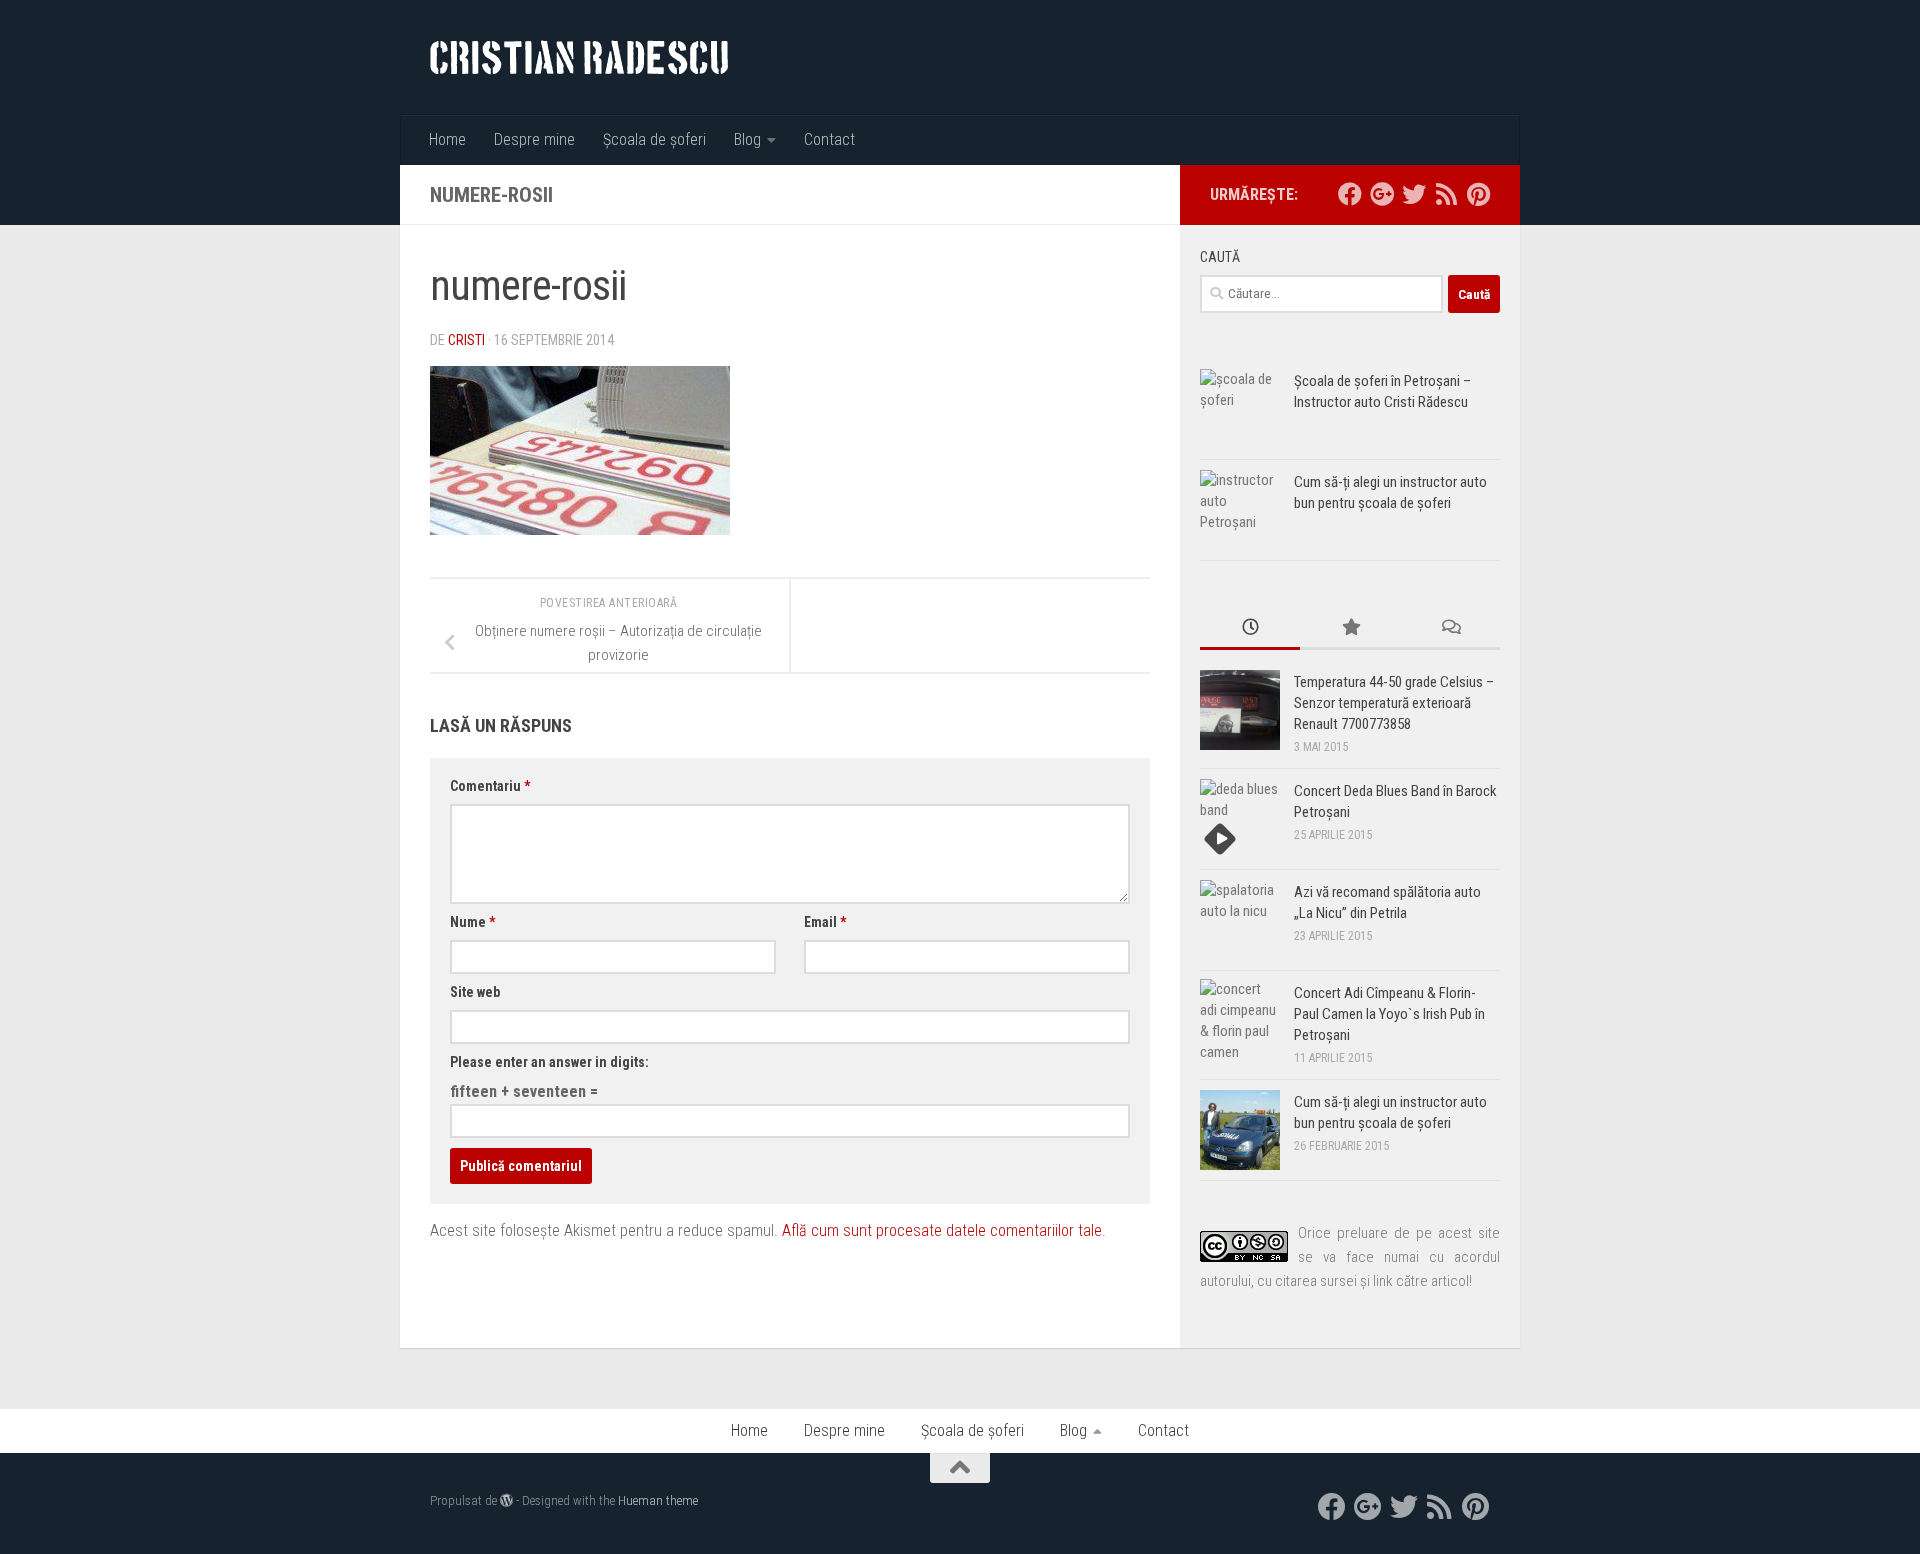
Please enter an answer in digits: (549, 1062)
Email (825, 922)
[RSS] (1446, 194)
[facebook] (1350, 194)
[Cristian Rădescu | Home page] (579, 57)
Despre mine (534, 139)
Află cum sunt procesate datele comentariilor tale (942, 1230)
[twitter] (1414, 194)
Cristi (466, 340)
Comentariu (490, 786)
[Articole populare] (1350, 628)
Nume (472, 922)
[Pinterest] (1478, 194)
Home (447, 139)
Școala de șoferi (654, 139)
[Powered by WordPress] (506, 1500)
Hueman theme (658, 1500)
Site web (475, 992)
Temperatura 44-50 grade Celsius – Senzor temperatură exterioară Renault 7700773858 (1394, 703)
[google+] (1382, 194)
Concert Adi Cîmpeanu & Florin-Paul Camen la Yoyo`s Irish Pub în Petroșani (1389, 1014)
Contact (829, 139)
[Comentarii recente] (1450, 628)
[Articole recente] (1250, 628)
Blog (747, 139)
